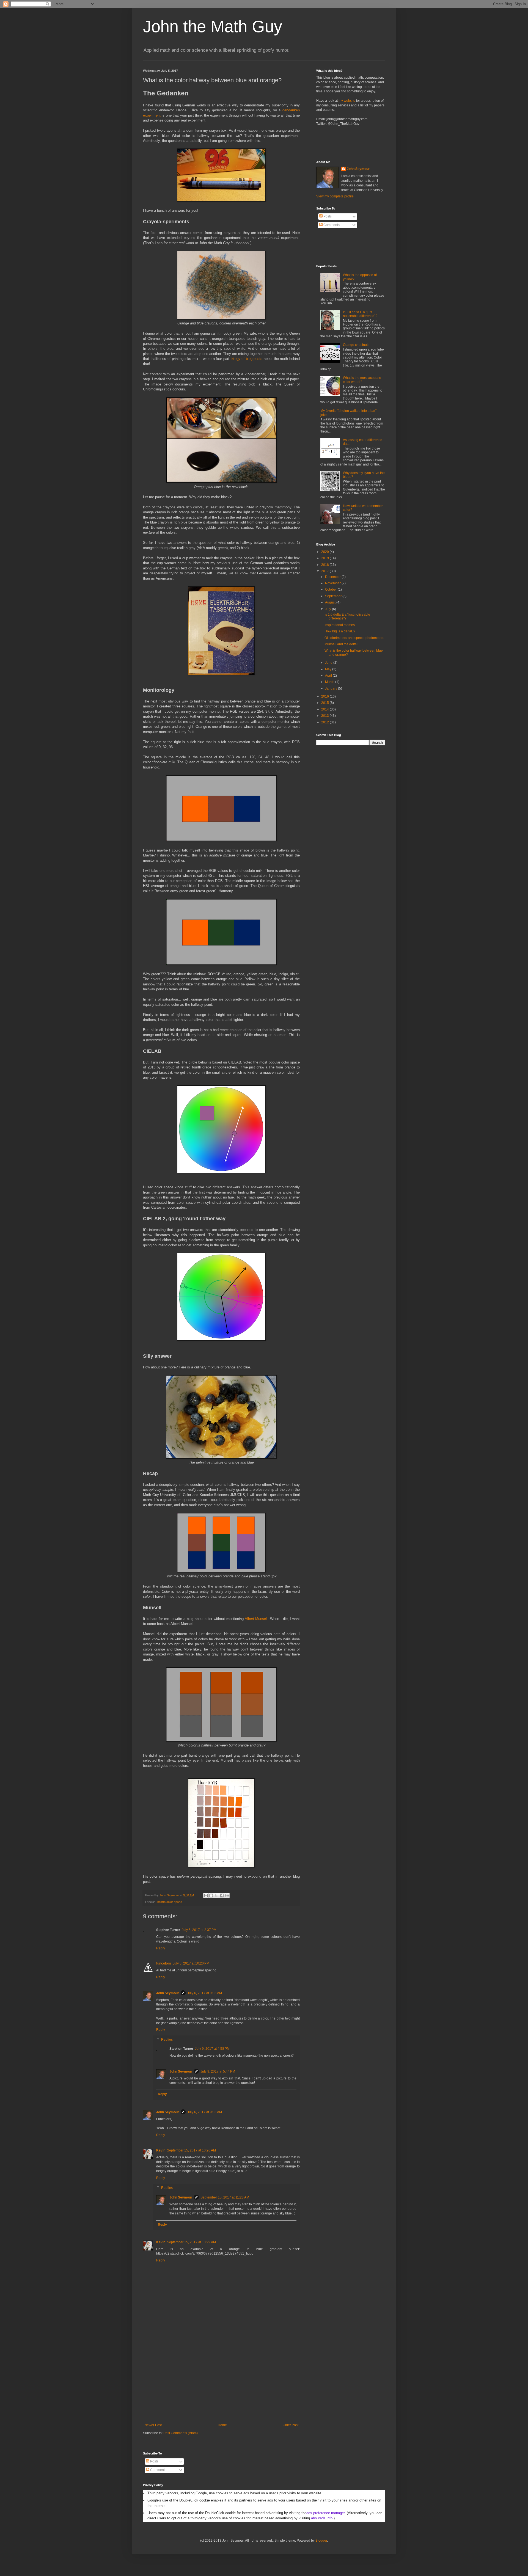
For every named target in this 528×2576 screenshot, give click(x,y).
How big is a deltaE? (340, 631)
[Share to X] (216, 1896)
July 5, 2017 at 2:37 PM (199, 1930)
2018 (325, 565)
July (328, 609)
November (333, 583)
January (332, 688)
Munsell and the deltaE (342, 644)
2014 (325, 709)
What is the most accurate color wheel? (362, 380)
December (333, 577)
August (331, 602)
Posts (327, 216)
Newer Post (153, 2425)
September (334, 596)
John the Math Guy (213, 27)
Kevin (161, 2150)
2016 (325, 696)
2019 (325, 558)
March (330, 682)
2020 (325, 552)
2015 (325, 703)
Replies (167, 2040)
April (329, 676)
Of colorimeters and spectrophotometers (354, 638)
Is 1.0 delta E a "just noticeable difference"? (360, 314)
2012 (325, 722)
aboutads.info (322, 2518)
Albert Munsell (256, 1619)
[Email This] (206, 1896)
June (329, 663)
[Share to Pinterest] (227, 1896)
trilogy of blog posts (247, 359)
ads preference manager (325, 2513)
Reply (161, 1948)
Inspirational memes (340, 625)
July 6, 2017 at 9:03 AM (205, 1993)
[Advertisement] (221, 2382)
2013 (325, 716)
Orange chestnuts (356, 345)
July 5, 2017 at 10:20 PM (191, 1963)
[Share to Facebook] (222, 1896)
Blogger (321, 2541)
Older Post (291, 2425)
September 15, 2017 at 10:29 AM (191, 2242)
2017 (325, 571)
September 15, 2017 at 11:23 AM (225, 2197)
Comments (331, 225)
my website (347, 101)
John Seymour (170, 1895)
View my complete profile (335, 196)
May (329, 669)
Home (222, 2425)
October (331, 589)
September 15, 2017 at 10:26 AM (191, 2150)
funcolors (164, 1963)
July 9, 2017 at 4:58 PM (212, 2049)
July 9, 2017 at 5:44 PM (218, 2071)
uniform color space (169, 1902)
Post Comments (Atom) (181, 2433)
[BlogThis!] (211, 1896)
